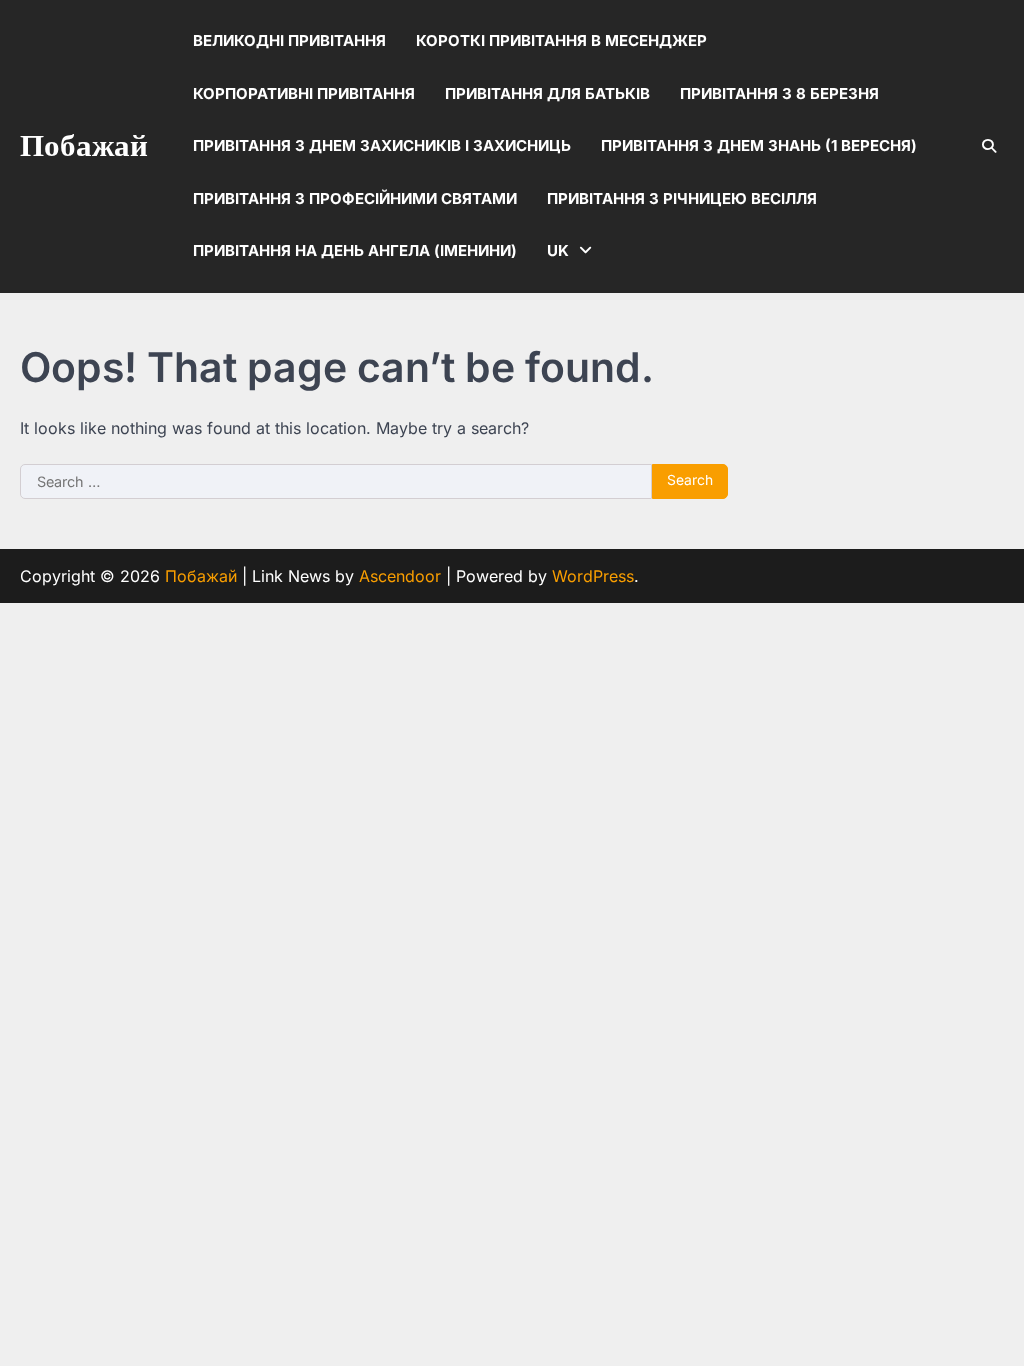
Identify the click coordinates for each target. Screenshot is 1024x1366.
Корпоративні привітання (304, 93)
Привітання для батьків (547, 93)
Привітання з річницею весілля (682, 198)
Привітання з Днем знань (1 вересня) (759, 145)
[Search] (989, 146)
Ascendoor (400, 576)
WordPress (593, 576)
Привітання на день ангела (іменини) (355, 250)
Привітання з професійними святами (355, 198)
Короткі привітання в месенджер (561, 40)
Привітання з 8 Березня (779, 93)
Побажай (84, 147)
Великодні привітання (289, 40)
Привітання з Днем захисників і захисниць (382, 145)
